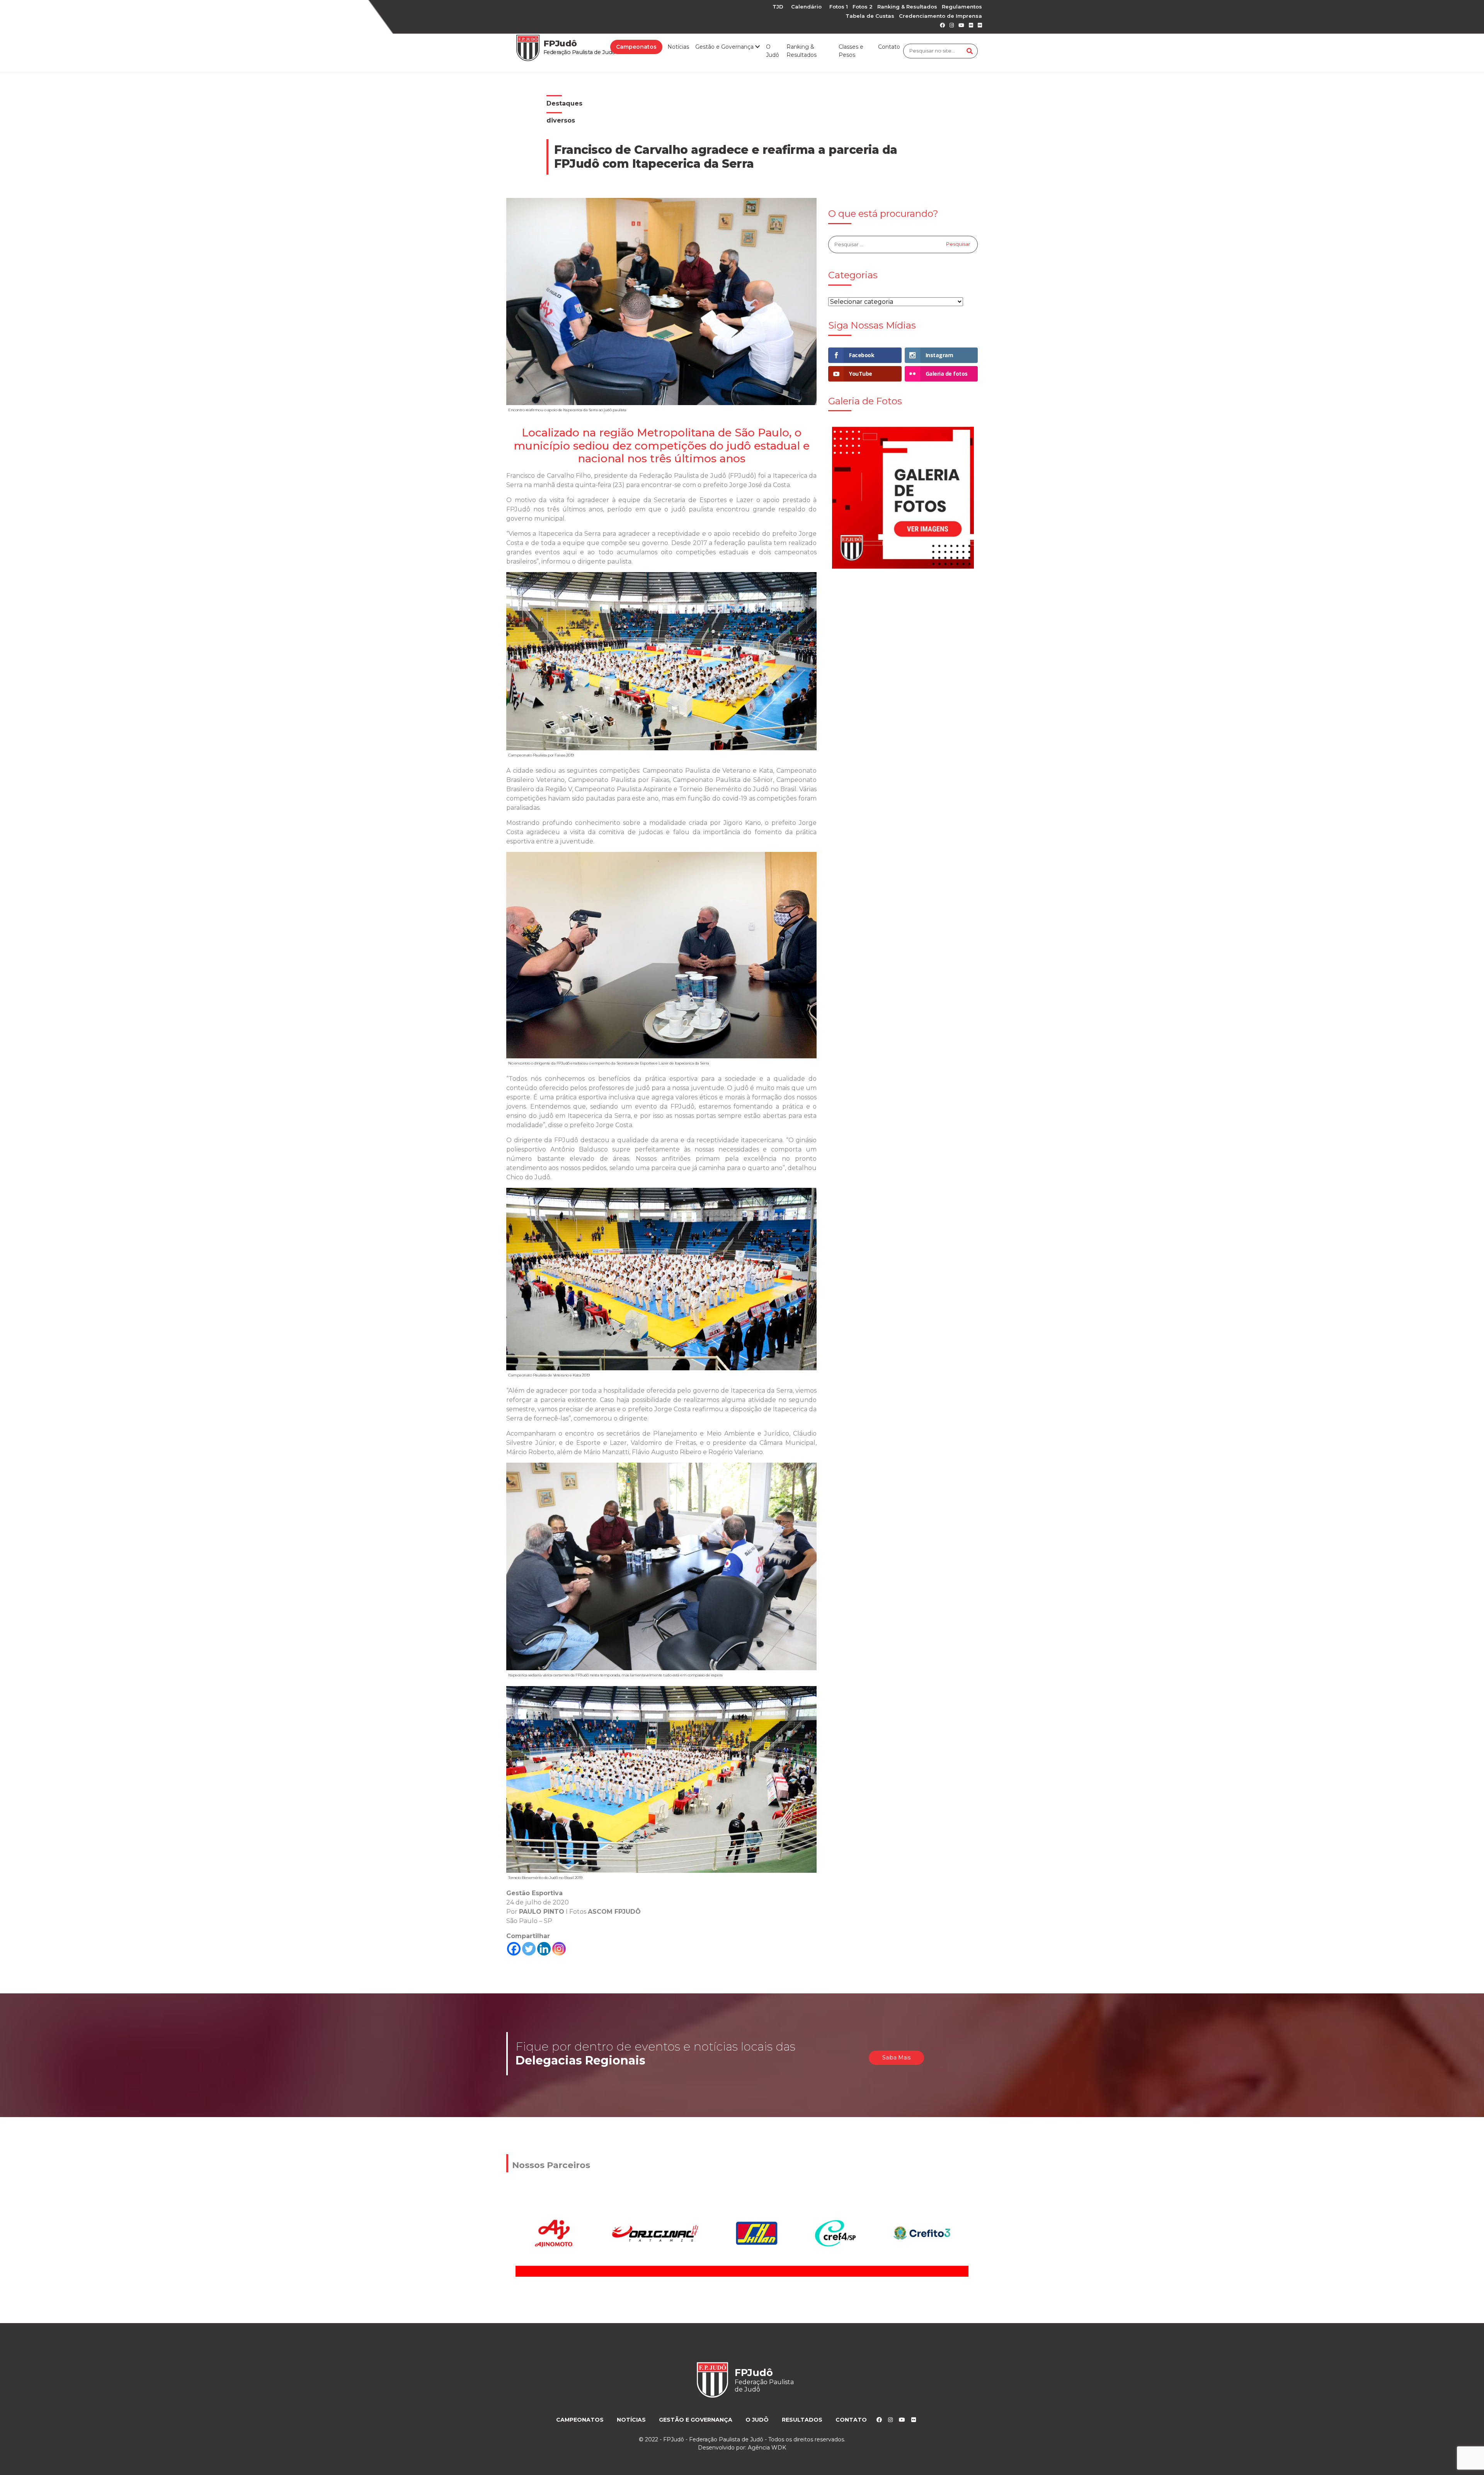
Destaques (564, 103)
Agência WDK (767, 2448)
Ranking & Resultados (907, 7)
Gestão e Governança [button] (725, 47)
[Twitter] (529, 1949)
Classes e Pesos (851, 51)
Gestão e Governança (696, 2420)
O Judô (773, 51)
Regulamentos (962, 7)
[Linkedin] (544, 1949)
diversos (561, 120)
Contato (889, 47)
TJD (778, 7)
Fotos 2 (863, 7)
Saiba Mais (896, 2058)
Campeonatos (636, 47)
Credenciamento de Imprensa (940, 16)
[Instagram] (559, 1949)
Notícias (678, 47)
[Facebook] (514, 1949)
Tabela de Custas (870, 16)
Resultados (802, 2420)
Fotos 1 (839, 7)
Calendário (806, 7)
